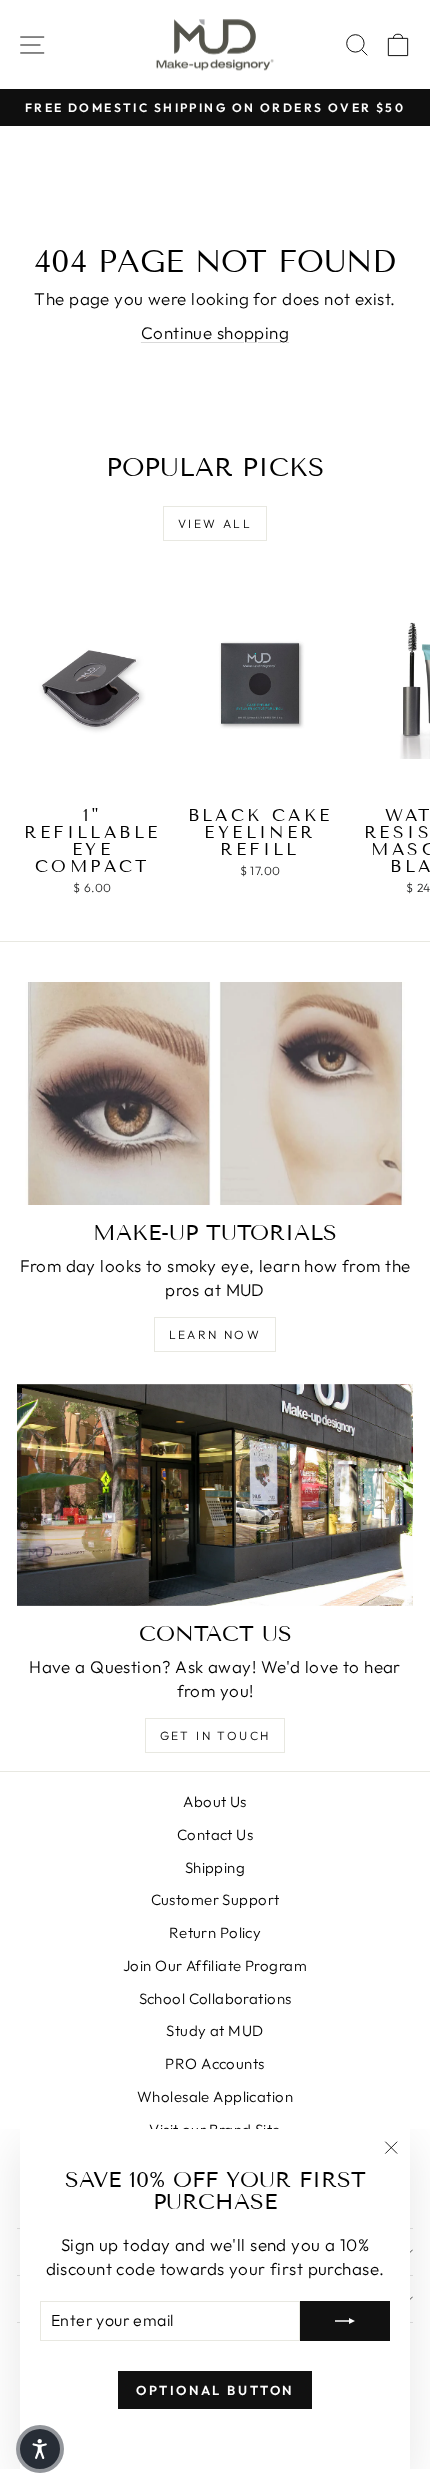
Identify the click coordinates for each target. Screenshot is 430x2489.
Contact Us (215, 1834)
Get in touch (215, 1735)
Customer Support (215, 1899)
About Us (214, 1801)
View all (215, 523)
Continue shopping (215, 332)
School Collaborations (215, 1998)
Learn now (215, 1334)
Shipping (215, 1867)
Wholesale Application (215, 2096)
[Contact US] (215, 1495)
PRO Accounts (214, 2063)
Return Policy (215, 1932)
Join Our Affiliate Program (215, 1965)
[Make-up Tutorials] (215, 1093)
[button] (40, 2449)
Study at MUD (214, 2030)
